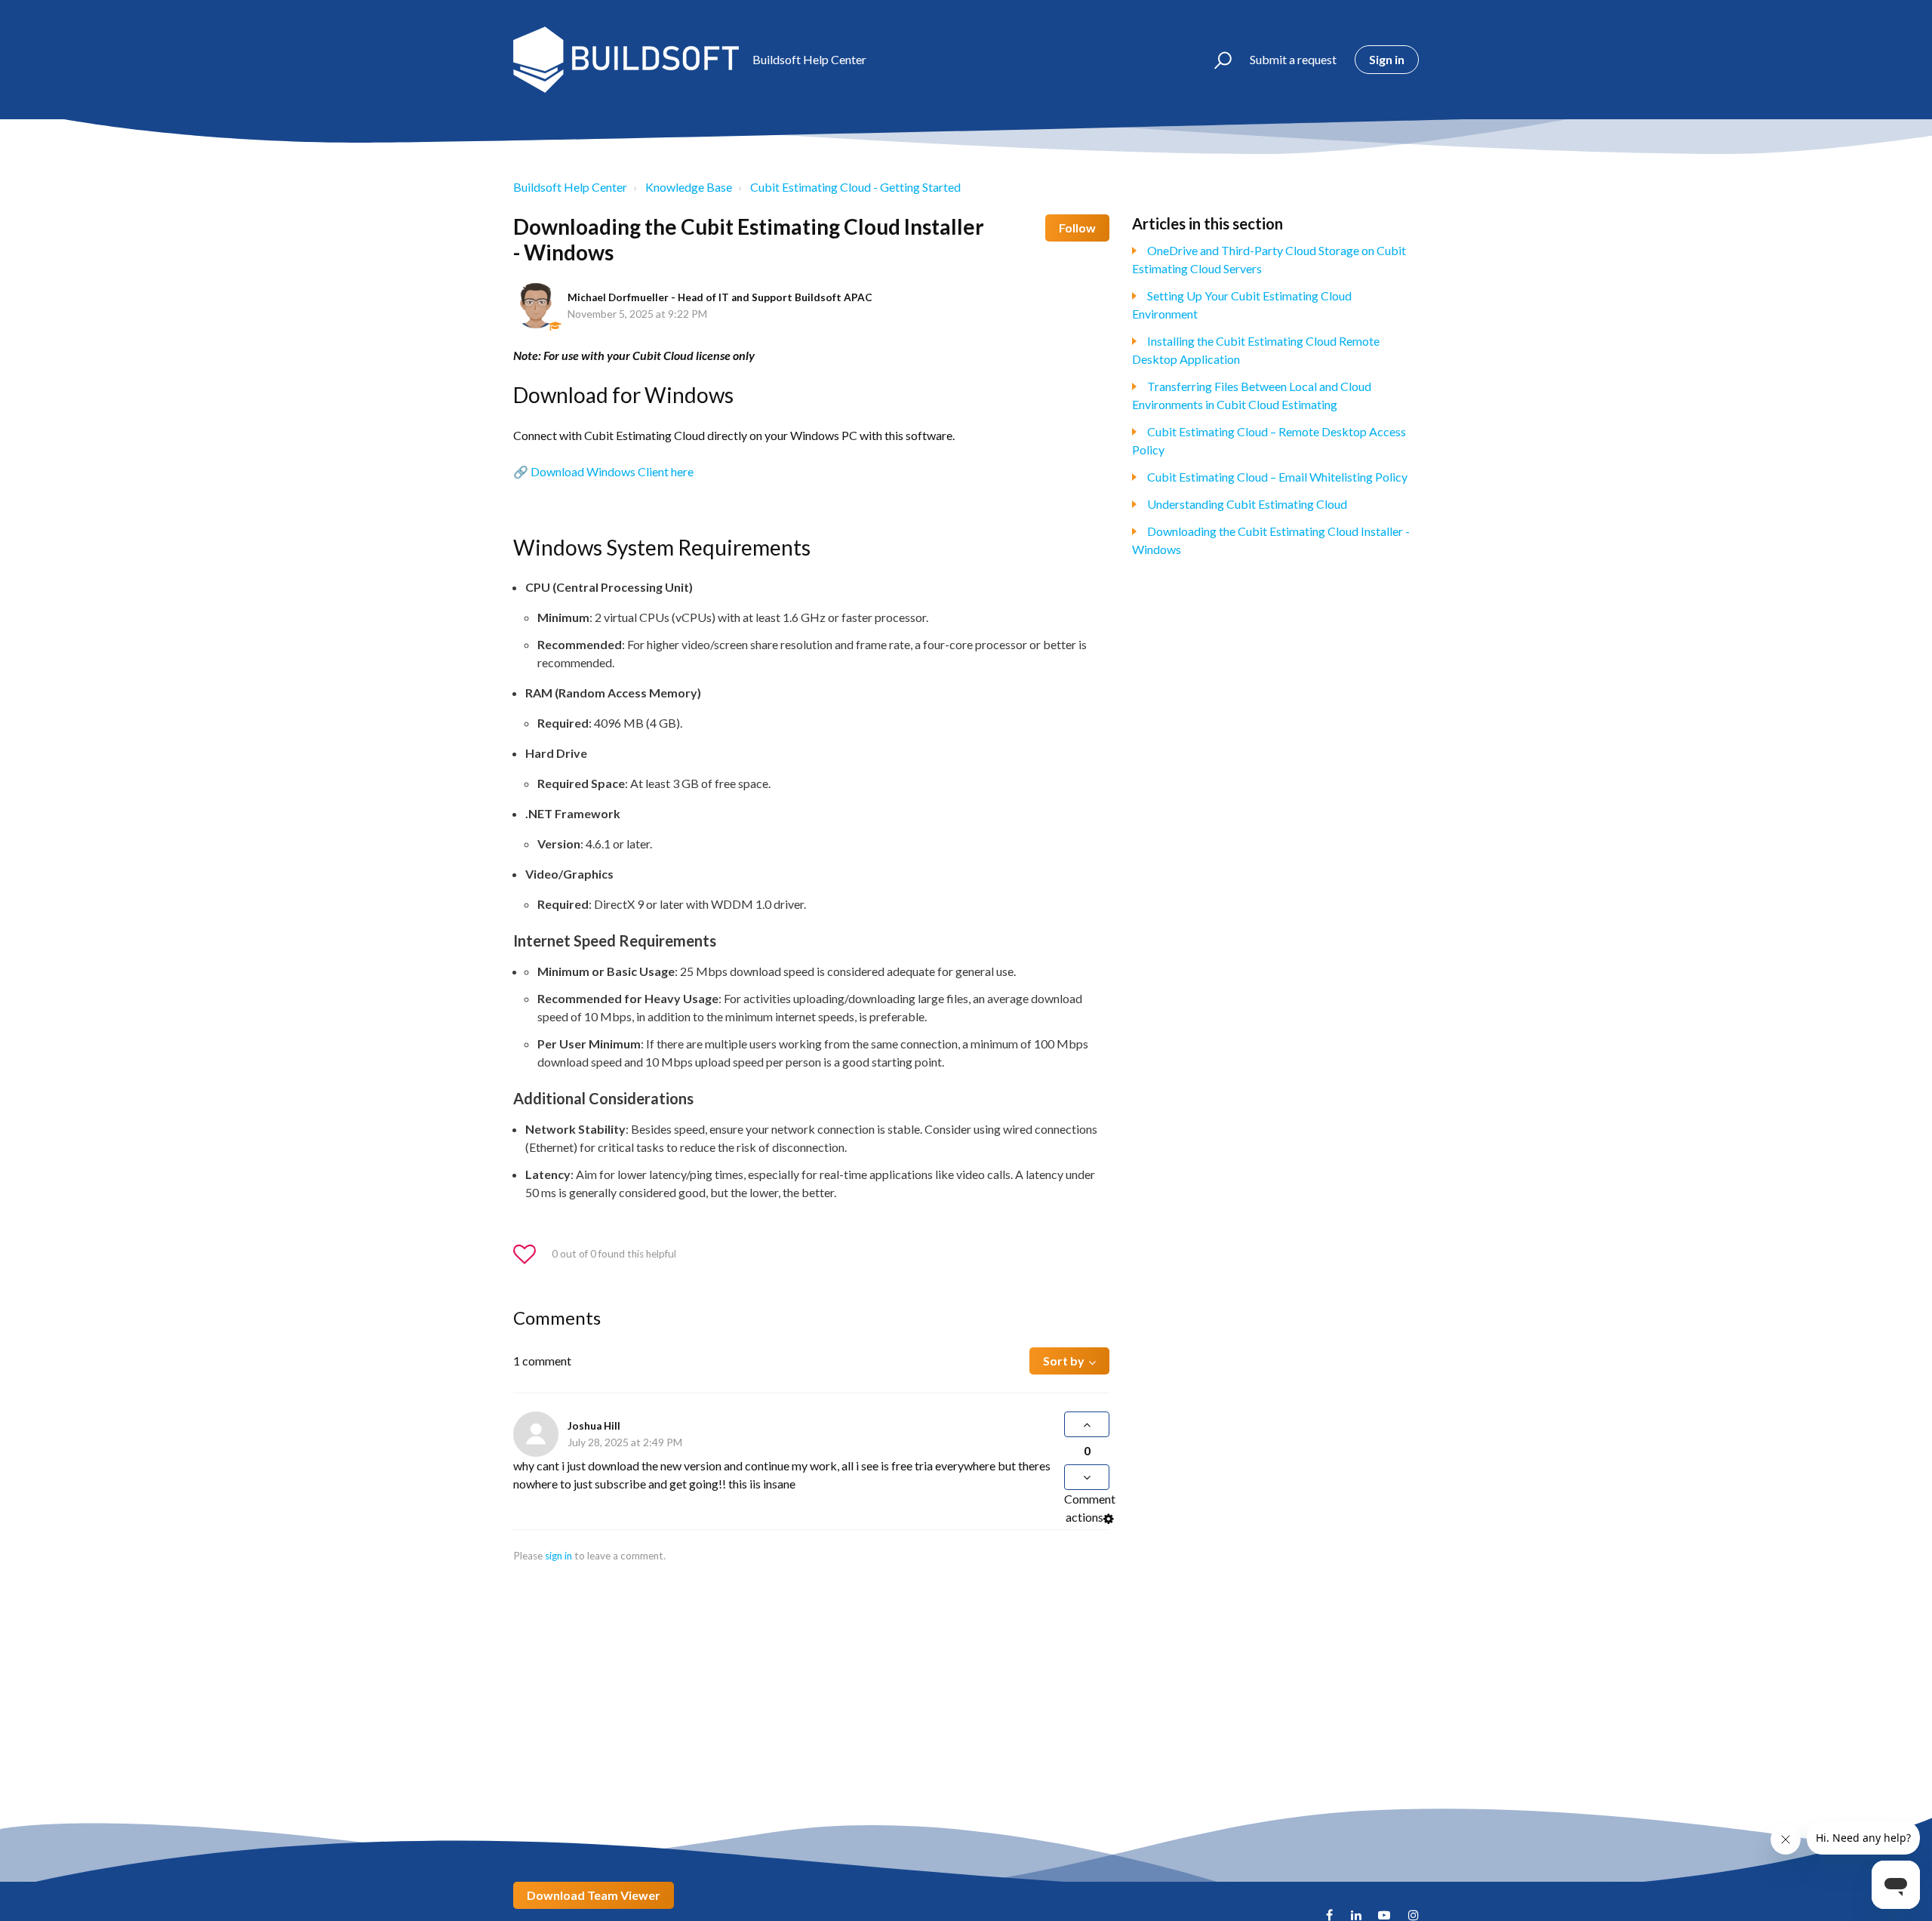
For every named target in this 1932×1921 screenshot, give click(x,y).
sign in (558, 1556)
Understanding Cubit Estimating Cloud (1247, 504)
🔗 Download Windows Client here (603, 471)
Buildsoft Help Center (570, 187)
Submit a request (1293, 59)
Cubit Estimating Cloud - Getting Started (855, 187)
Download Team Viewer (594, 1895)
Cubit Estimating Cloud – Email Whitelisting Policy (1277, 477)
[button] (1216, 60)
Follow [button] (1077, 228)
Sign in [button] (1387, 59)
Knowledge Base (689, 187)
